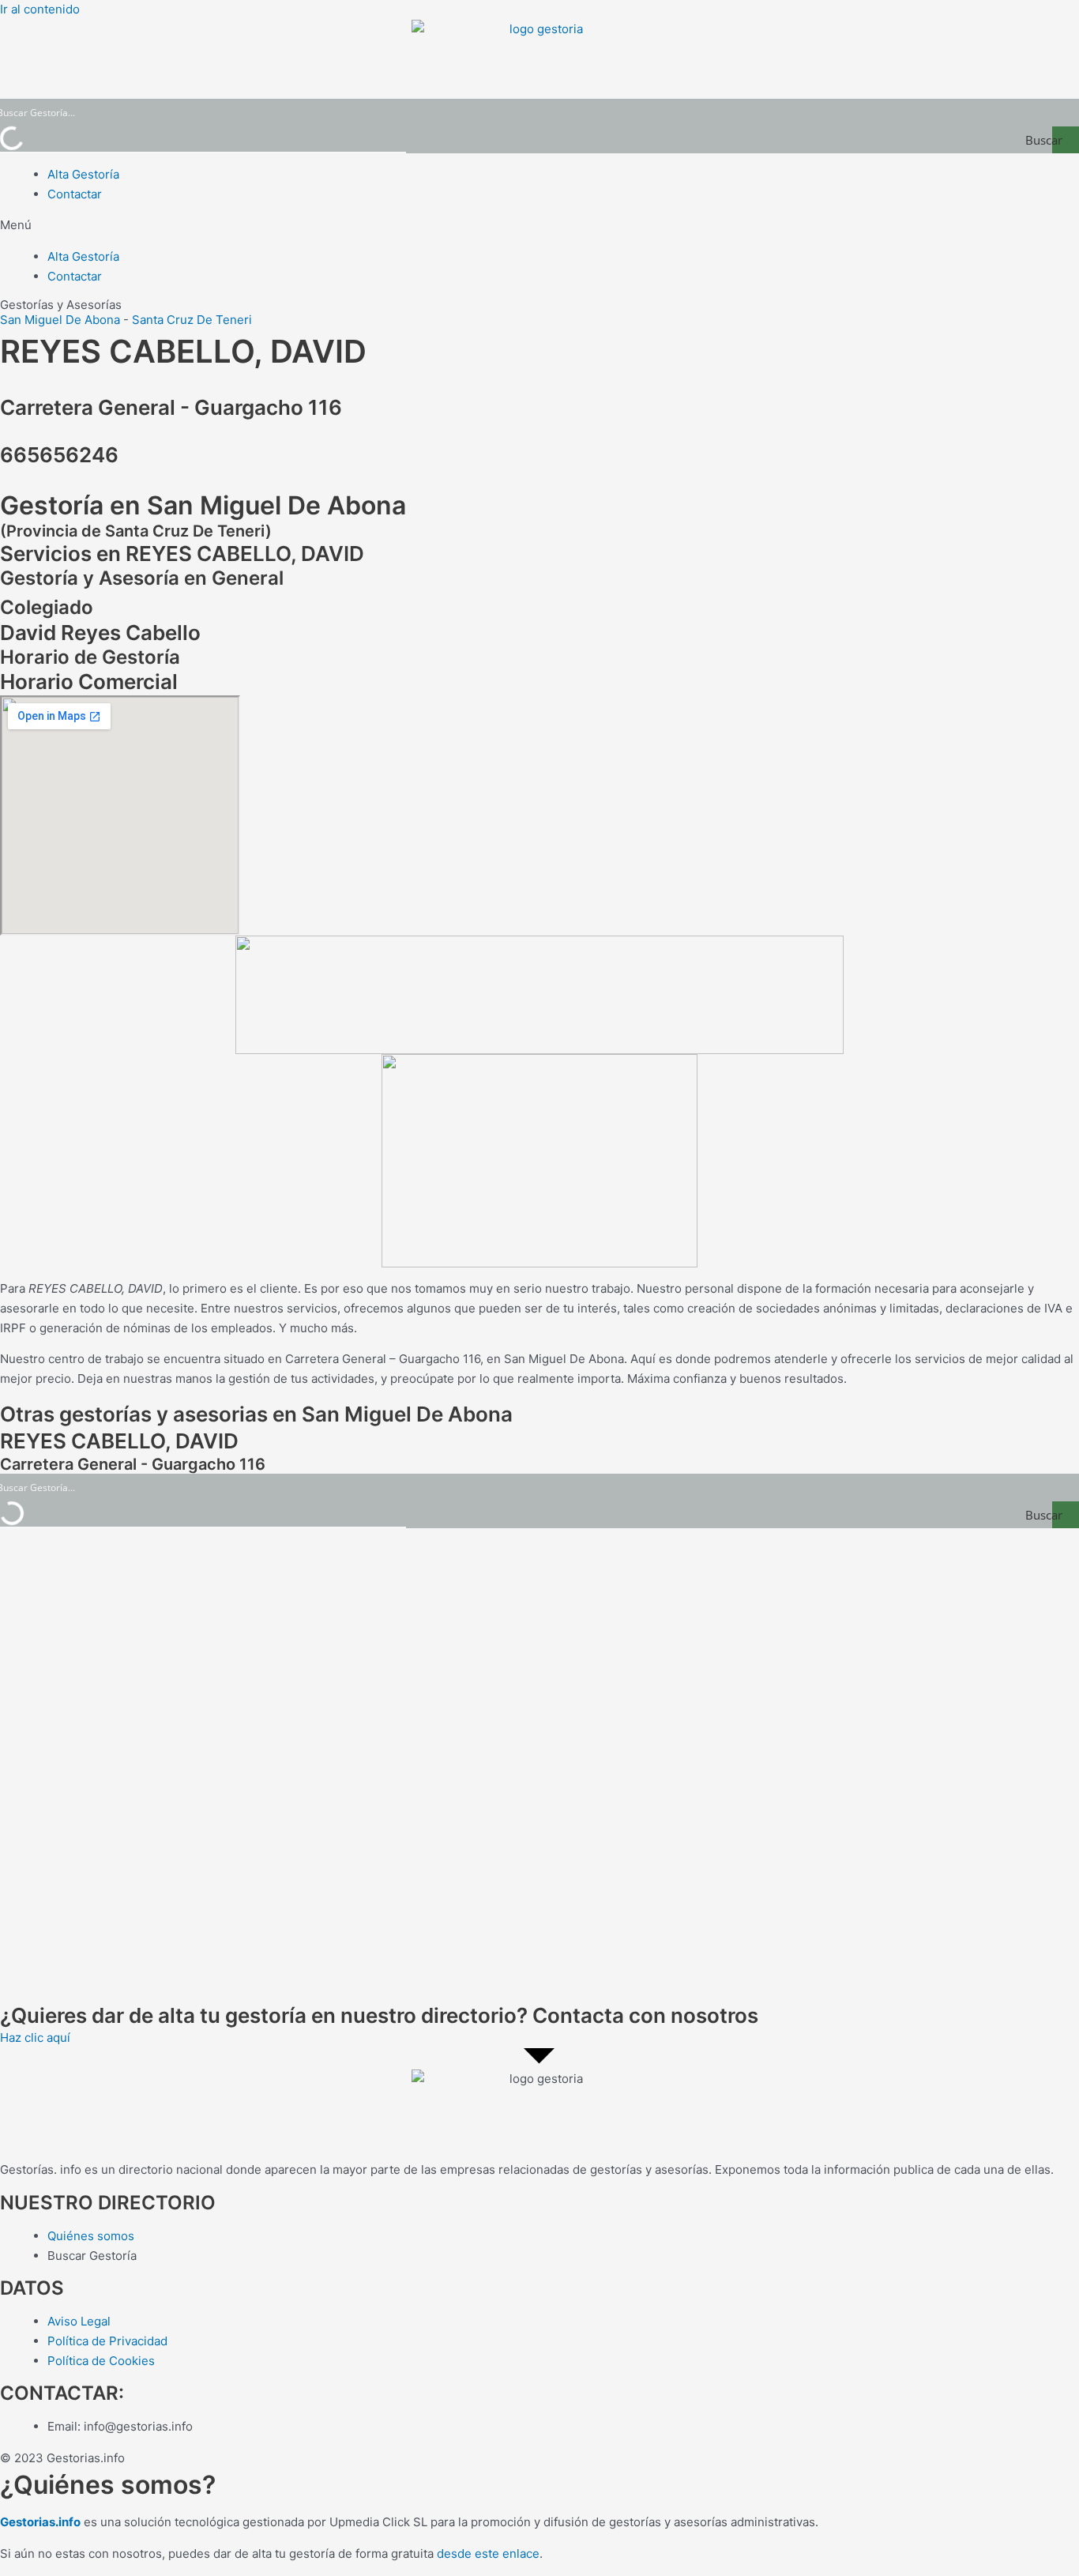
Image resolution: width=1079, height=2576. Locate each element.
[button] (539, 226)
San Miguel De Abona (60, 320)
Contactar (75, 194)
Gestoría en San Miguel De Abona (203, 505)
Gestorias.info (40, 2522)
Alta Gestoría (83, 174)
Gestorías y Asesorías (61, 305)
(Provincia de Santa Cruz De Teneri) (136, 531)
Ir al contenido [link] (40, 9)
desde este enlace (488, 2553)
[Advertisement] (474, 1765)
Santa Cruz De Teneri (192, 320)
